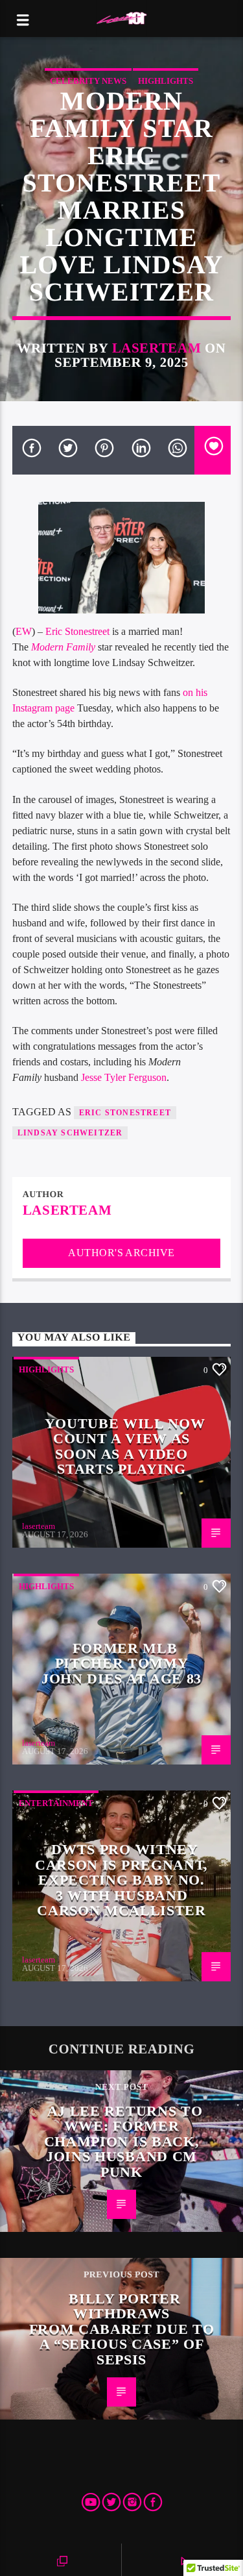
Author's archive (121, 1253)
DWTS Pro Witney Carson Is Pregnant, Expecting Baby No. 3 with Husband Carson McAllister (121, 1880)
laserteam (157, 348)
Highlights (166, 81)
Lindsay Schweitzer (70, 1133)
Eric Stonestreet (77, 631)
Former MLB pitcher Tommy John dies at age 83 (121, 1663)
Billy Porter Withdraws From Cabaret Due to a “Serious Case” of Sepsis (122, 2329)
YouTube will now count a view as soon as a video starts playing (125, 1446)
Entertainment (56, 1803)
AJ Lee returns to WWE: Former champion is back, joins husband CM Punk (123, 2141)
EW (24, 631)
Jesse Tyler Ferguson (124, 1077)
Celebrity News (88, 81)
